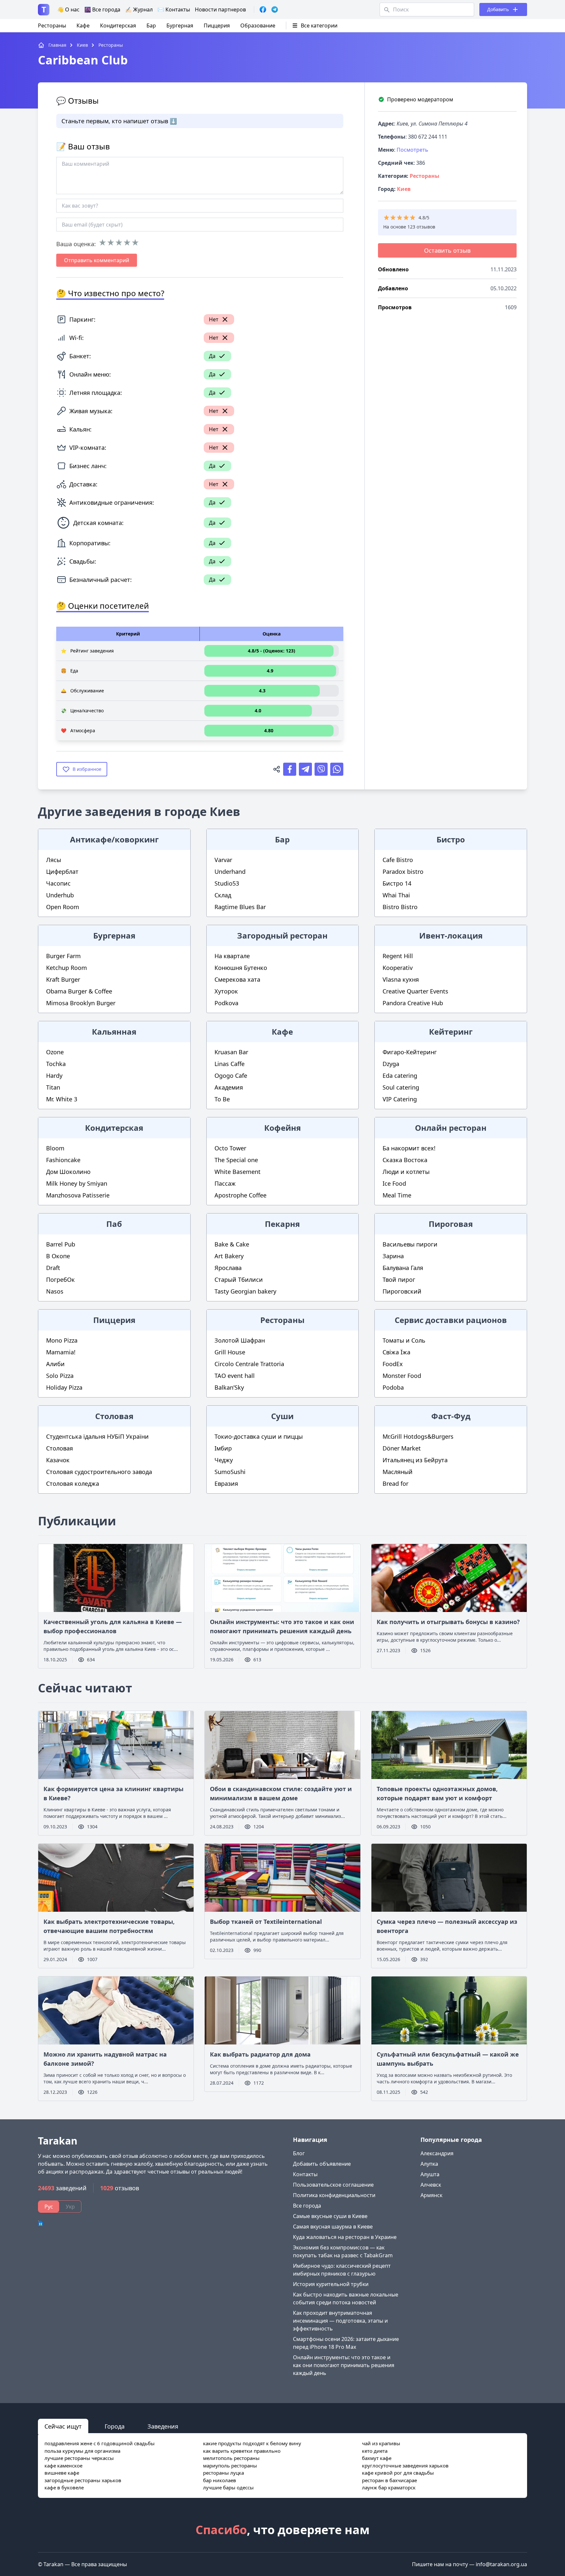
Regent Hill (398, 956)
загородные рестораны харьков (83, 2480)
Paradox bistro (403, 872)
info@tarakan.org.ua (501, 2564)
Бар (151, 25)
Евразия (226, 1483)
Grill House (230, 1352)
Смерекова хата (237, 979)
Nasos (55, 1291)
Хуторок (226, 991)
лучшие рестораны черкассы (79, 2458)
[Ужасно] (103, 243)
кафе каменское (63, 2466)
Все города (307, 2206)
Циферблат (62, 872)
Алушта (430, 2174)
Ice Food (394, 1183)
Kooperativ (398, 968)
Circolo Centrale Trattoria (249, 1364)
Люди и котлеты (406, 1172)
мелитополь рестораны (231, 2458)
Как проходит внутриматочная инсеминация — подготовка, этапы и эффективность (340, 2321)
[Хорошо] (127, 243)
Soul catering (401, 1087)
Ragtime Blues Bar (240, 907)
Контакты (305, 2174)
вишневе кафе (62, 2473)
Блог (299, 2153)
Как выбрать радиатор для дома (260, 2054)
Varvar (223, 860)
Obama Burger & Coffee (79, 991)
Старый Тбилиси (239, 1280)
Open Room (63, 907)
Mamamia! (61, 1352)
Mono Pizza (62, 1340)
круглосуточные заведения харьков (405, 2466)
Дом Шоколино (68, 1172)
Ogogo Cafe (231, 1076)
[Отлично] (135, 243)
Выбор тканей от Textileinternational (266, 1922)
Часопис (58, 883)
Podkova (226, 1003)
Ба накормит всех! (409, 1148)
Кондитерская (118, 25)
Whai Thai (396, 895)
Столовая (60, 1448)
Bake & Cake (232, 1244)
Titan (53, 1087)
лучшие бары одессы (228, 2487)
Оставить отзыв (447, 250)
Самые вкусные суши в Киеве (330, 2216)
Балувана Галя (403, 1268)
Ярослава (228, 1268)
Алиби (55, 1364)
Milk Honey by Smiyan (77, 1183)
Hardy (54, 1076)
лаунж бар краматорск (389, 2487)
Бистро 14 (397, 883)
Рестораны (52, 25)
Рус (49, 2207)
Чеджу (224, 1460)
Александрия (437, 2153)
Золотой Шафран (240, 1340)
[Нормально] (119, 243)
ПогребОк (60, 1280)
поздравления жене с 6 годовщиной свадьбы (100, 2443)
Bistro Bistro (400, 907)
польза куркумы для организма (82, 2451)
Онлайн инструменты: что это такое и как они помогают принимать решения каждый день (344, 2365)
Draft (53, 1268)
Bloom (55, 1148)
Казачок (58, 1460)
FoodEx (393, 1364)
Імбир (223, 1448)
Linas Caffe (230, 1064)
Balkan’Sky (229, 1387)
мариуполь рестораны (230, 2466)
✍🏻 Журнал (139, 9)
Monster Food (402, 1376)
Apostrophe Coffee (240, 1195)
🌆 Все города (102, 9)
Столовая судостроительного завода (99, 1472)
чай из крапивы (381, 2443)
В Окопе (58, 1256)
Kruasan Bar (231, 1052)
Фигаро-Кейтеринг (410, 1052)
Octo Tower (230, 1148)
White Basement (238, 1172)
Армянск (431, 2195)
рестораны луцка (223, 2473)
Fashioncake (63, 1160)
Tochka (56, 1064)
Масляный (398, 1472)
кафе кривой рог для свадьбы (398, 2473)
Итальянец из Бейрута (415, 1460)
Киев (404, 189)
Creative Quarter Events (415, 991)
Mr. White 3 (62, 1099)
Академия (229, 1087)
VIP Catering (400, 1099)
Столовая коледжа (73, 1483)
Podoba (393, 1387)
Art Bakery (229, 1256)
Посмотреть (412, 150)
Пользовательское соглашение (333, 2185)
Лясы (54, 860)
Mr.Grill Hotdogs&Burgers (418, 1436)
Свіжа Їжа (396, 1352)
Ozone (55, 1052)
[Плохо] (111, 243)
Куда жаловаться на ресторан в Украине (345, 2237)
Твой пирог (399, 1280)
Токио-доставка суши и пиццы (259, 1436)
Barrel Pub (61, 1244)
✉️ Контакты (174, 9)
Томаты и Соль (404, 1340)
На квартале (232, 956)
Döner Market (402, 1448)
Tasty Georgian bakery (245, 1291)
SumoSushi (230, 1472)
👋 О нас (68, 9)
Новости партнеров (220, 9)
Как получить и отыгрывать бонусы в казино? (448, 1622)
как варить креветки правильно (242, 2451)
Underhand (230, 872)
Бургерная (180, 25)
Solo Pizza (60, 1376)
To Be (222, 1099)
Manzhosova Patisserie (78, 1195)
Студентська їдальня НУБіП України (97, 1436)
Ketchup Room (67, 968)
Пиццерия (217, 25)
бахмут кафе (377, 2458)
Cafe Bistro (398, 860)
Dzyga (391, 1064)
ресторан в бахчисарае (389, 2480)
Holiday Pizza (64, 1387)
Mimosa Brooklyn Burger (81, 1003)
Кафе (83, 25)
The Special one (236, 1160)
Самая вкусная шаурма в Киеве (333, 2227)
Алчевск (431, 2185)
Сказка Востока (405, 1160)
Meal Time (397, 1195)
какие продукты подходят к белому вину (252, 2443)
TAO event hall (235, 1376)
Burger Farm (63, 956)
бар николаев (220, 2480)
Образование (258, 25)
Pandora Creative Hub (413, 1003)
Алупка (429, 2164)
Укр (70, 2207)
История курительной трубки (331, 2284)
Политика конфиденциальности (334, 2195)
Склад (223, 895)
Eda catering (400, 1076)
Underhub (60, 895)
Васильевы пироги (410, 1244)
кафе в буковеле (64, 2487)
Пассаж (225, 1183)
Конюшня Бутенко (241, 968)
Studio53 (227, 883)
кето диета (375, 2451)
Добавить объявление (322, 2164)
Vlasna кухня (401, 979)
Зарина (393, 1256)
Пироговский (402, 1291)
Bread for (395, 1483)
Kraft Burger (63, 979)
